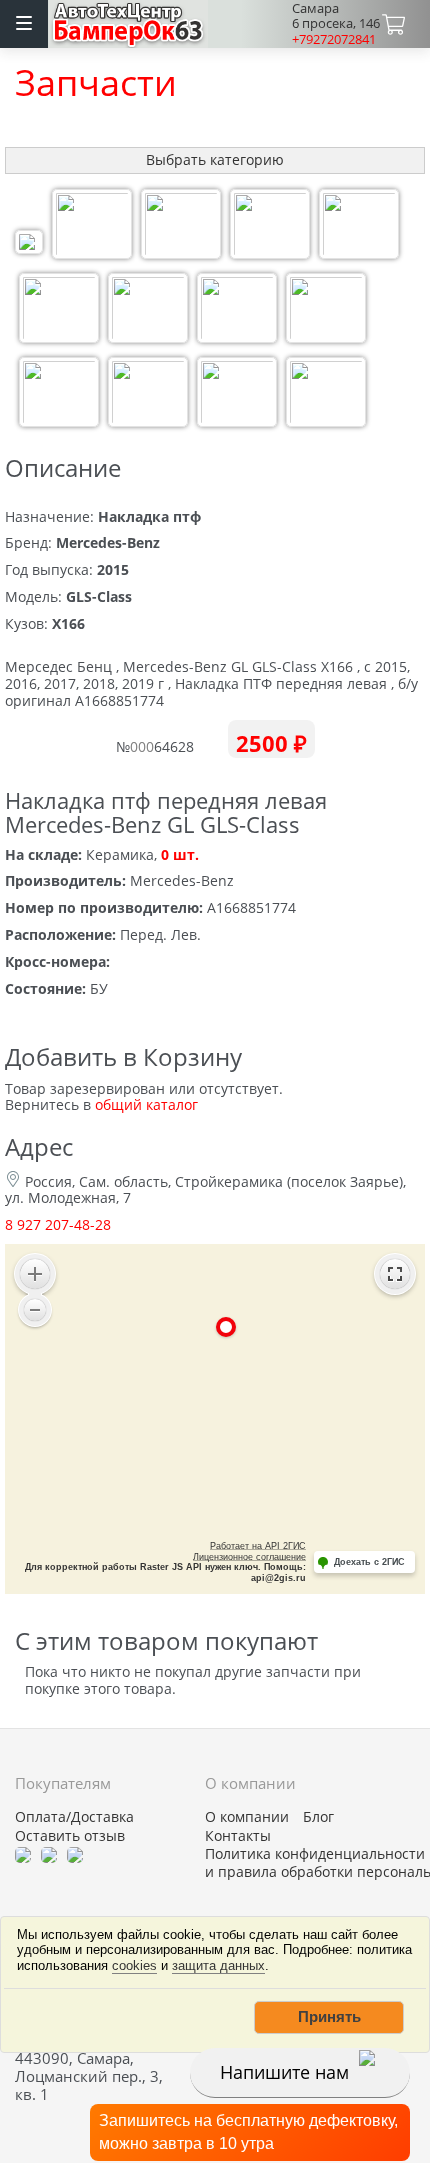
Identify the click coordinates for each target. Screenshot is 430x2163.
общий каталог (146, 1104)
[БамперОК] (128, 21)
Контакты (238, 1836)
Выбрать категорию (215, 159)
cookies (134, 1965)
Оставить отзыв (70, 1836)
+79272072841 (334, 39)
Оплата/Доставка (74, 1817)
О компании (247, 1817)
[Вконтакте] (49, 1854)
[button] (329, 2017)
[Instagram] (75, 1854)
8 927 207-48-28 (58, 1224)
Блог (318, 1817)
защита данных (218, 1965)
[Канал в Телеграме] (23, 1854)
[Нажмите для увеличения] (29, 244)
